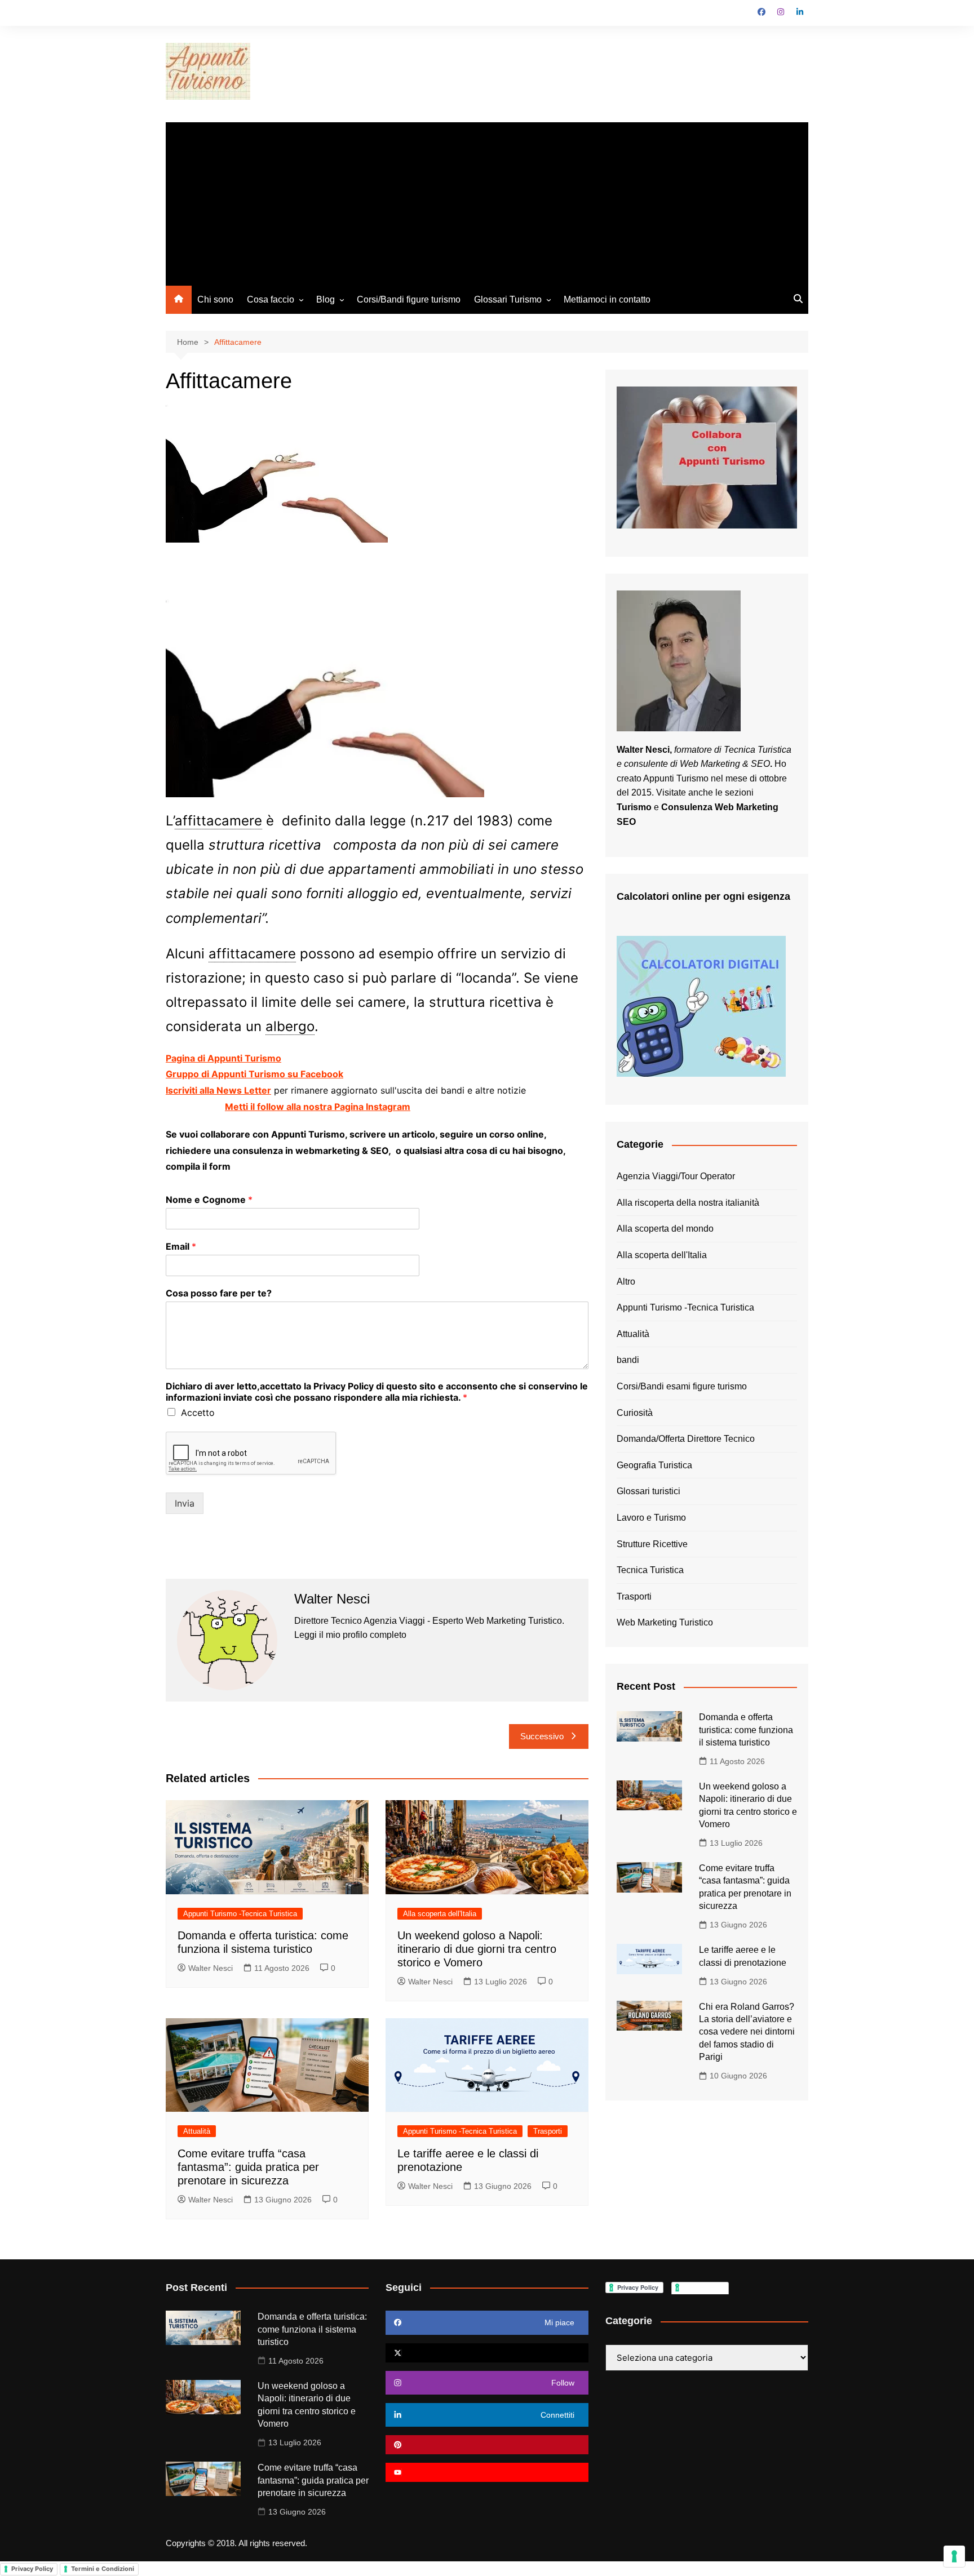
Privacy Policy (32, 2569)
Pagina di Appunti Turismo (223, 1058)
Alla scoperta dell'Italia (440, 1914)
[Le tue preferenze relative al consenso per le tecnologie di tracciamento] (954, 2556)
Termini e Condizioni (103, 2569)
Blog (326, 299)
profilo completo (375, 1635)
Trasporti (548, 2131)
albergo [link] (290, 1026)
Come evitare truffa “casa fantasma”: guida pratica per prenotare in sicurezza (248, 2167)
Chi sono (215, 299)
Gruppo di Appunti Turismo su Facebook (254, 1074)
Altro (626, 1282)
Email (181, 1246)
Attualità (197, 2131)
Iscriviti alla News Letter (218, 1090)
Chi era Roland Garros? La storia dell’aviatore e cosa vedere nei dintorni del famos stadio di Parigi (747, 2032)
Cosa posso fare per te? (219, 1293)
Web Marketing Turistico (665, 1622)
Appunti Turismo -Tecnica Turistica (240, 1914)
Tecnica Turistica (650, 1570)
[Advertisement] (487, 201)
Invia (185, 1503)
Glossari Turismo (508, 299)
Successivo (542, 1736)
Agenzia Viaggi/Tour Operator (676, 1176)
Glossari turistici (648, 1491)
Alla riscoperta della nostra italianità (688, 1203)
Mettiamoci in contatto (607, 299)
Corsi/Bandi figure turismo (409, 299)
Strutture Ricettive (652, 1544)
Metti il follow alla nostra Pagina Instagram (318, 1107)
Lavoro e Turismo (651, 1518)
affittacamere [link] (218, 821)
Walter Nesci (211, 1968)
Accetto (198, 1413)
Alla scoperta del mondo (665, 1229)
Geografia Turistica (654, 1465)
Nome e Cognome (209, 1200)
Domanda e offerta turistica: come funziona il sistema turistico (746, 1730)
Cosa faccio (271, 299)
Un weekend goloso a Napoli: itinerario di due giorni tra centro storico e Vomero (477, 1949)
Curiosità (635, 1413)
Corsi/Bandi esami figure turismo (682, 1386)
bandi (628, 1360)
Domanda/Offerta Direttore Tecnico (686, 1439)
